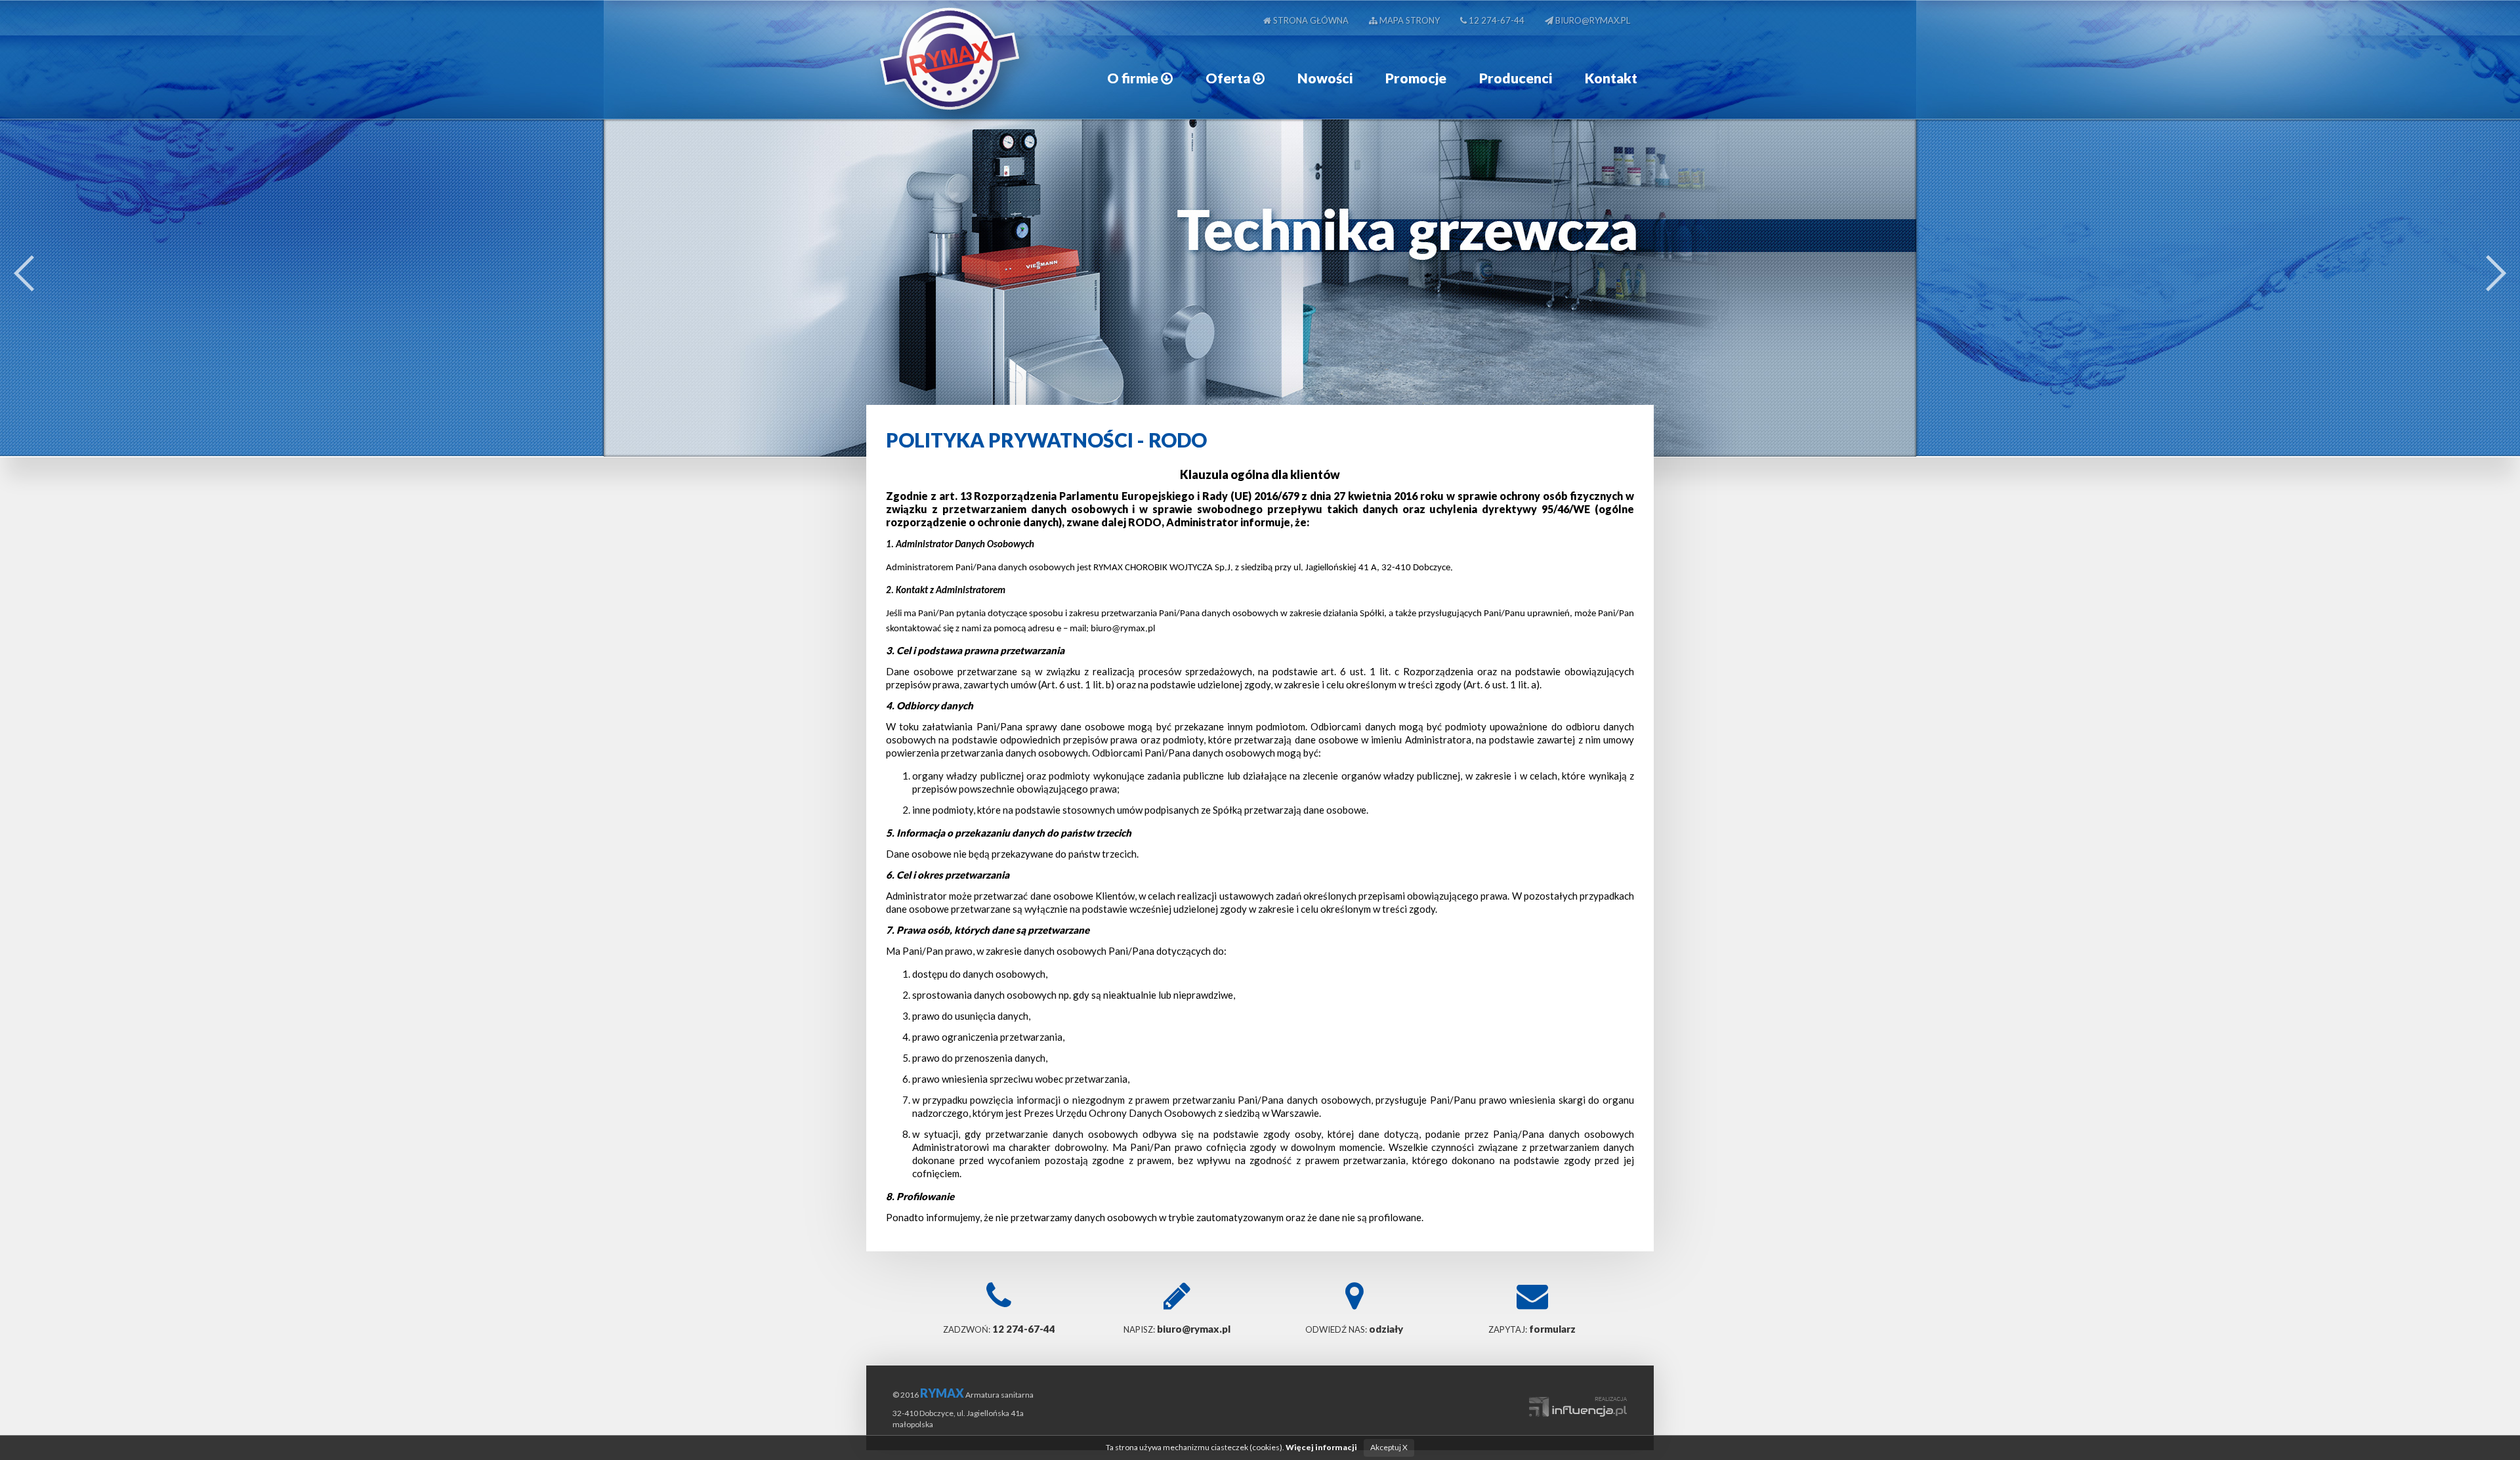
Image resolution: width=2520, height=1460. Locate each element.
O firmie (1134, 78)
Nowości (1325, 78)
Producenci (1516, 78)
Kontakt (1611, 78)
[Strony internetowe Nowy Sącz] (1578, 1400)
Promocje (1416, 78)
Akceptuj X (1389, 1447)
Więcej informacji (1321, 1447)
